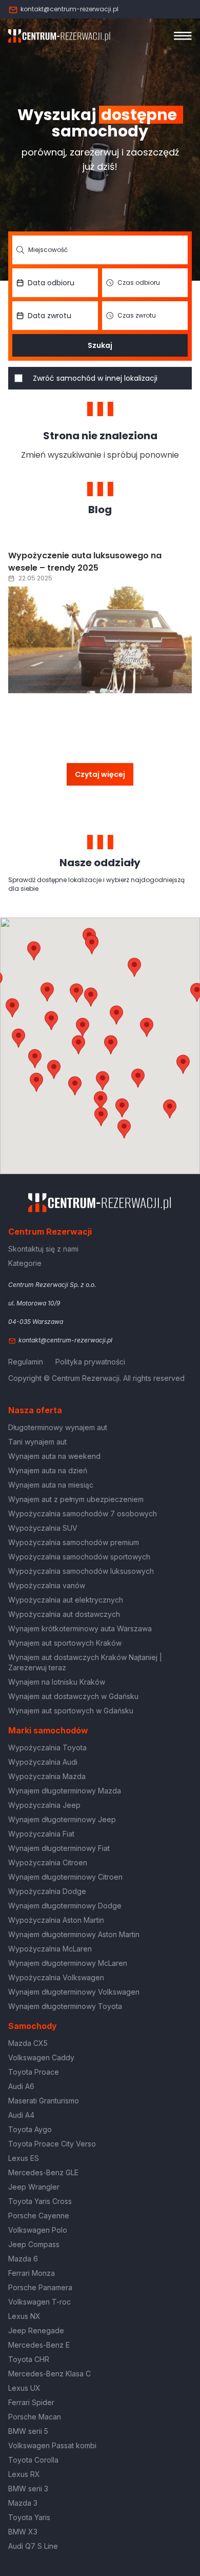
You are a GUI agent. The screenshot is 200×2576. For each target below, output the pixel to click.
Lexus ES (24, 2158)
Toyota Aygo (30, 2129)
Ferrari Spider (31, 2402)
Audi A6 (21, 2086)
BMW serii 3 (28, 2489)
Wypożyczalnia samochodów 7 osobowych (83, 1514)
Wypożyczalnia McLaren (50, 1949)
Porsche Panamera (40, 2287)
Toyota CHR (29, 2359)
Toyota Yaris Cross (40, 2201)
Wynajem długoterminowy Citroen (65, 1877)
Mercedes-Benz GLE (43, 2172)
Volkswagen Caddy (41, 2057)
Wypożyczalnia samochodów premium (74, 1542)
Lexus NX (24, 2316)
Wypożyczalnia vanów (47, 1585)
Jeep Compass (34, 2244)
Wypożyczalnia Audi (43, 1762)
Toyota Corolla (33, 2460)
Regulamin (26, 1362)
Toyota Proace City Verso (52, 2144)
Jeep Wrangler (34, 2187)
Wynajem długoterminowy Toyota (65, 2006)
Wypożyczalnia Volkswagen (56, 1977)
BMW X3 (23, 2532)
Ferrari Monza (32, 2273)
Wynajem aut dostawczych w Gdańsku (73, 1696)
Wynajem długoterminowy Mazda (65, 1791)
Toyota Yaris (29, 2517)
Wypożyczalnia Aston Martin (56, 1920)
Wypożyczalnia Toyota (47, 1748)
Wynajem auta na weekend (54, 1456)
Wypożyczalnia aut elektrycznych (66, 1600)
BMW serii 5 (28, 2431)
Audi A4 (21, 2115)
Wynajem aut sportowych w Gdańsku (71, 1711)
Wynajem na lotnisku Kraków (57, 1682)
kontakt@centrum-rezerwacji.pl (69, 9)
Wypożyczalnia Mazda (47, 1776)
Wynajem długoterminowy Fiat (59, 1848)
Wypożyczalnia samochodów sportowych (79, 1557)
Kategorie (25, 1263)
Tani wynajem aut (37, 1442)
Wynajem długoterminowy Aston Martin (74, 1934)
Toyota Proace (34, 2072)
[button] (147, 1027)
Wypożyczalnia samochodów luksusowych (81, 1571)
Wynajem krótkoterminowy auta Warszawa (80, 1628)
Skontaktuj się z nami (43, 1249)
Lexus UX (24, 2388)
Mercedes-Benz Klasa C (49, 2374)
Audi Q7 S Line (33, 2546)
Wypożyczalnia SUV (43, 1528)
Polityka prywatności (90, 1362)
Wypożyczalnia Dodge (47, 1891)
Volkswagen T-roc (39, 2302)
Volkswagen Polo (38, 2230)
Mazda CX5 (28, 2043)
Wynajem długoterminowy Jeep (62, 1819)
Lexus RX (24, 2474)
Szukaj (100, 345)
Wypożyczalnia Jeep (44, 1805)
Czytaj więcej (100, 774)
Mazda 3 (23, 2503)
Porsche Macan (35, 2417)
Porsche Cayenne (39, 2216)
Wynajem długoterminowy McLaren (68, 1963)
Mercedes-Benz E (39, 2345)
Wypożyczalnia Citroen (48, 1862)
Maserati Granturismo (44, 2101)
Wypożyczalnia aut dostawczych (64, 1614)
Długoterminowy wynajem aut (58, 1427)
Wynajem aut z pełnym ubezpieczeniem (76, 1499)
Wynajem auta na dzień (48, 1470)
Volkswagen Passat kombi (52, 2445)
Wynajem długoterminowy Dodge (65, 1906)
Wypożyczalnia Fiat (41, 1834)
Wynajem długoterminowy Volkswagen (74, 1992)
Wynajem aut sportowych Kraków (65, 1643)
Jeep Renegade (36, 2330)
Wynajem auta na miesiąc (51, 1485)
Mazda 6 (23, 2259)
